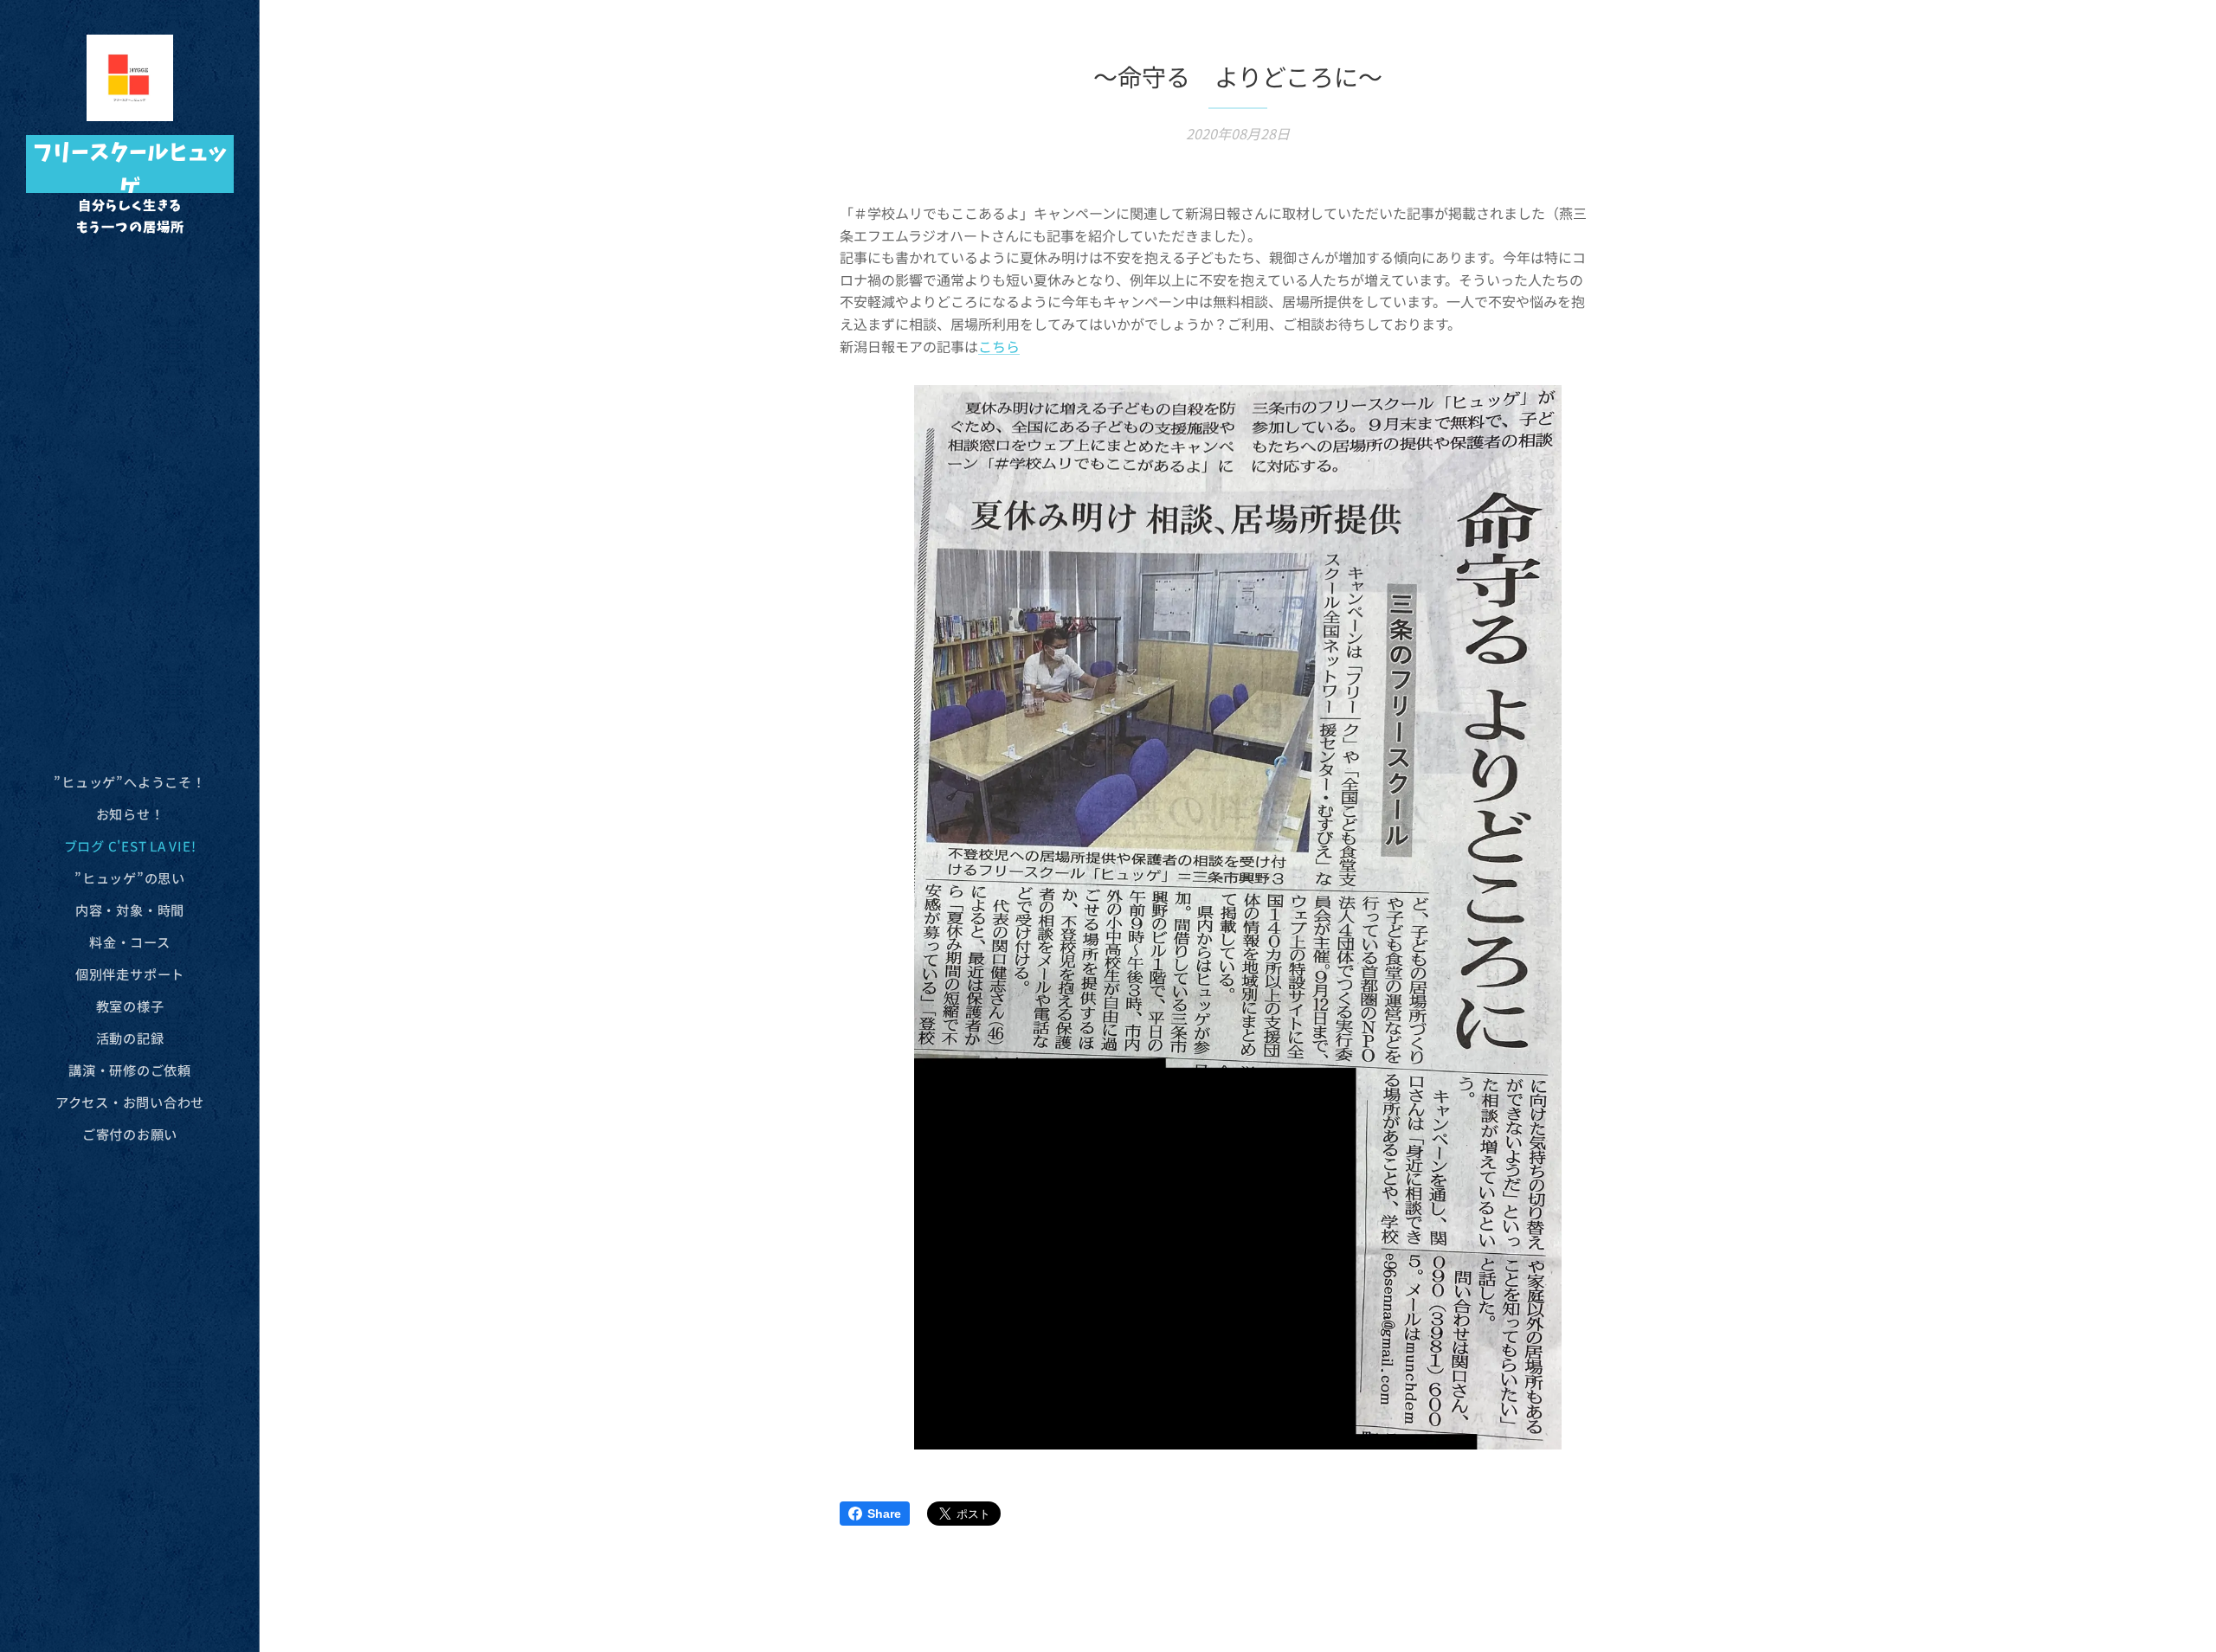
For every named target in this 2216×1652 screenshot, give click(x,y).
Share (884, 1514)
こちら (999, 346)
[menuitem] (130, 782)
